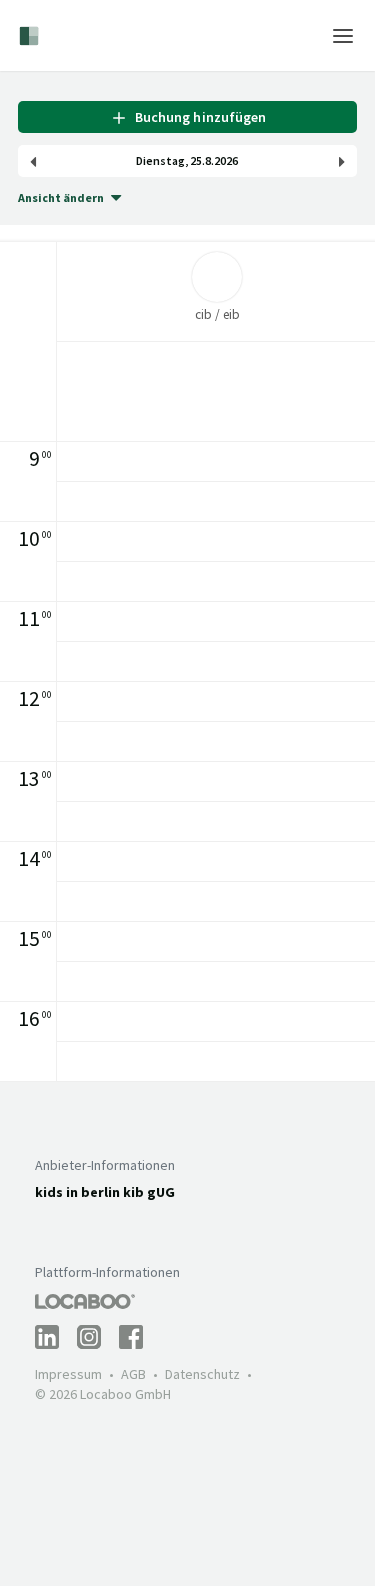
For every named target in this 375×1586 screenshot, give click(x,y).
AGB (133, 1374)
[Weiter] (342, 161)
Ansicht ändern (61, 197)
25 (196, 161)
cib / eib (217, 314)
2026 (226, 161)
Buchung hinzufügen (197, 117)
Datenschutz (202, 1374)
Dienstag (160, 161)
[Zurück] (33, 161)
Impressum (68, 1374)
